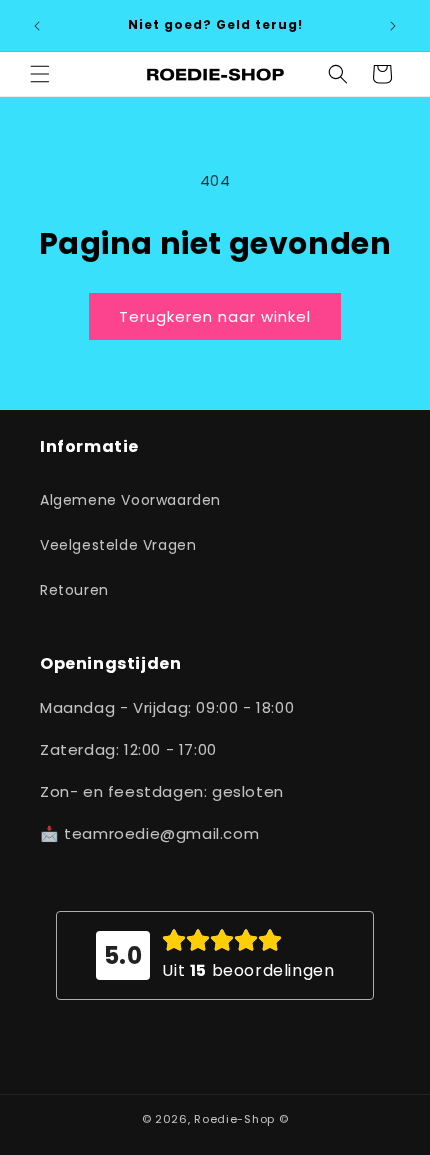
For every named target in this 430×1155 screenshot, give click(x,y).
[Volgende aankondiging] (393, 26)
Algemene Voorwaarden (130, 500)
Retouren (74, 590)
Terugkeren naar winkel (215, 316)
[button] (40, 74)
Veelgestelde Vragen (118, 545)
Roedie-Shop (234, 1119)
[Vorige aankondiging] (37, 26)
